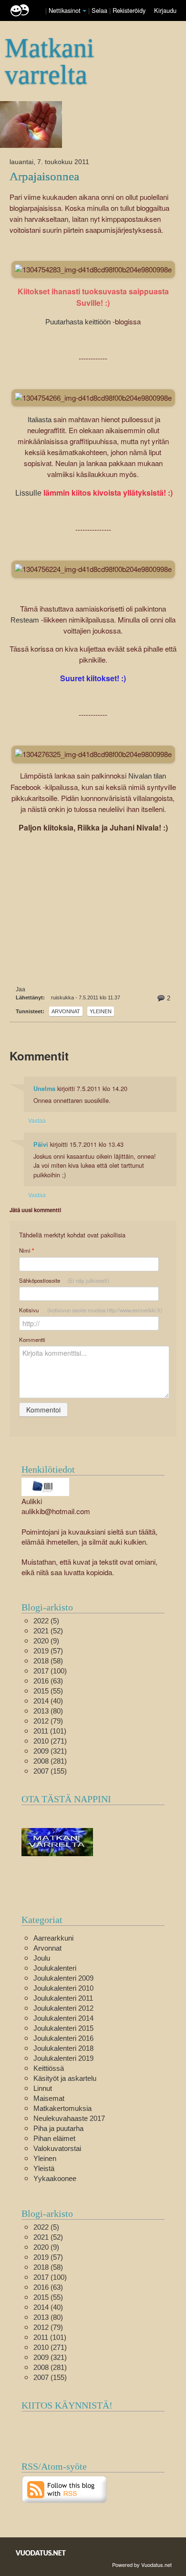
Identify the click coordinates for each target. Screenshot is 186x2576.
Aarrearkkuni (53, 1938)
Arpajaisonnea (44, 176)
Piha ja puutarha (58, 2128)
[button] (84, 11)
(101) (50, 1731)
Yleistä (44, 2168)
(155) (50, 1771)
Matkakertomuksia (62, 2108)
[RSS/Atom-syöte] (65, 2488)
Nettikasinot (65, 10)
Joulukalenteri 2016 (63, 2038)
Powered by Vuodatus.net (142, 2565)
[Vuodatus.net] (41, 2553)
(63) (48, 1681)
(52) (48, 1631)
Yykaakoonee (55, 2178)
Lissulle (28, 493)
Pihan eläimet (54, 2138)
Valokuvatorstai (57, 2148)
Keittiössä (49, 2068)
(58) (48, 1661)
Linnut (43, 2088)
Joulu (42, 1958)
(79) (48, 1721)
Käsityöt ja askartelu (65, 2078)
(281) (50, 1761)
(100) (50, 1671)
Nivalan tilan (147, 776)
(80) (48, 1711)
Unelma (44, 1089)
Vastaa (37, 1120)
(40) (48, 1701)
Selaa (100, 10)
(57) (48, 1651)
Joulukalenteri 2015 (63, 2028)
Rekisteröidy (129, 10)
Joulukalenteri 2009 (63, 1978)
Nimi (26, 1251)
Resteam (26, 620)
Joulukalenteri (55, 1968)
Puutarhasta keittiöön (78, 322)
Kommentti (32, 1340)
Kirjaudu (165, 10)
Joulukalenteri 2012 (63, 2008)
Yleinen (101, 1011)
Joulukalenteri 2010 (63, 1988)
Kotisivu (91, 1310)
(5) (46, 1621)
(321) (50, 1751)
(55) (48, 1691)
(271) (50, 1741)
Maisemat (49, 2098)
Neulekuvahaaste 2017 (69, 2118)
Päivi (41, 1144)
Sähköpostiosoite (64, 1280)
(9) (46, 1641)
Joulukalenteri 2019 (63, 2058)
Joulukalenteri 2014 (63, 2018)
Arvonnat (66, 1011)
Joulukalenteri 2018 (63, 2048)
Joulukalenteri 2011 (63, 1998)
